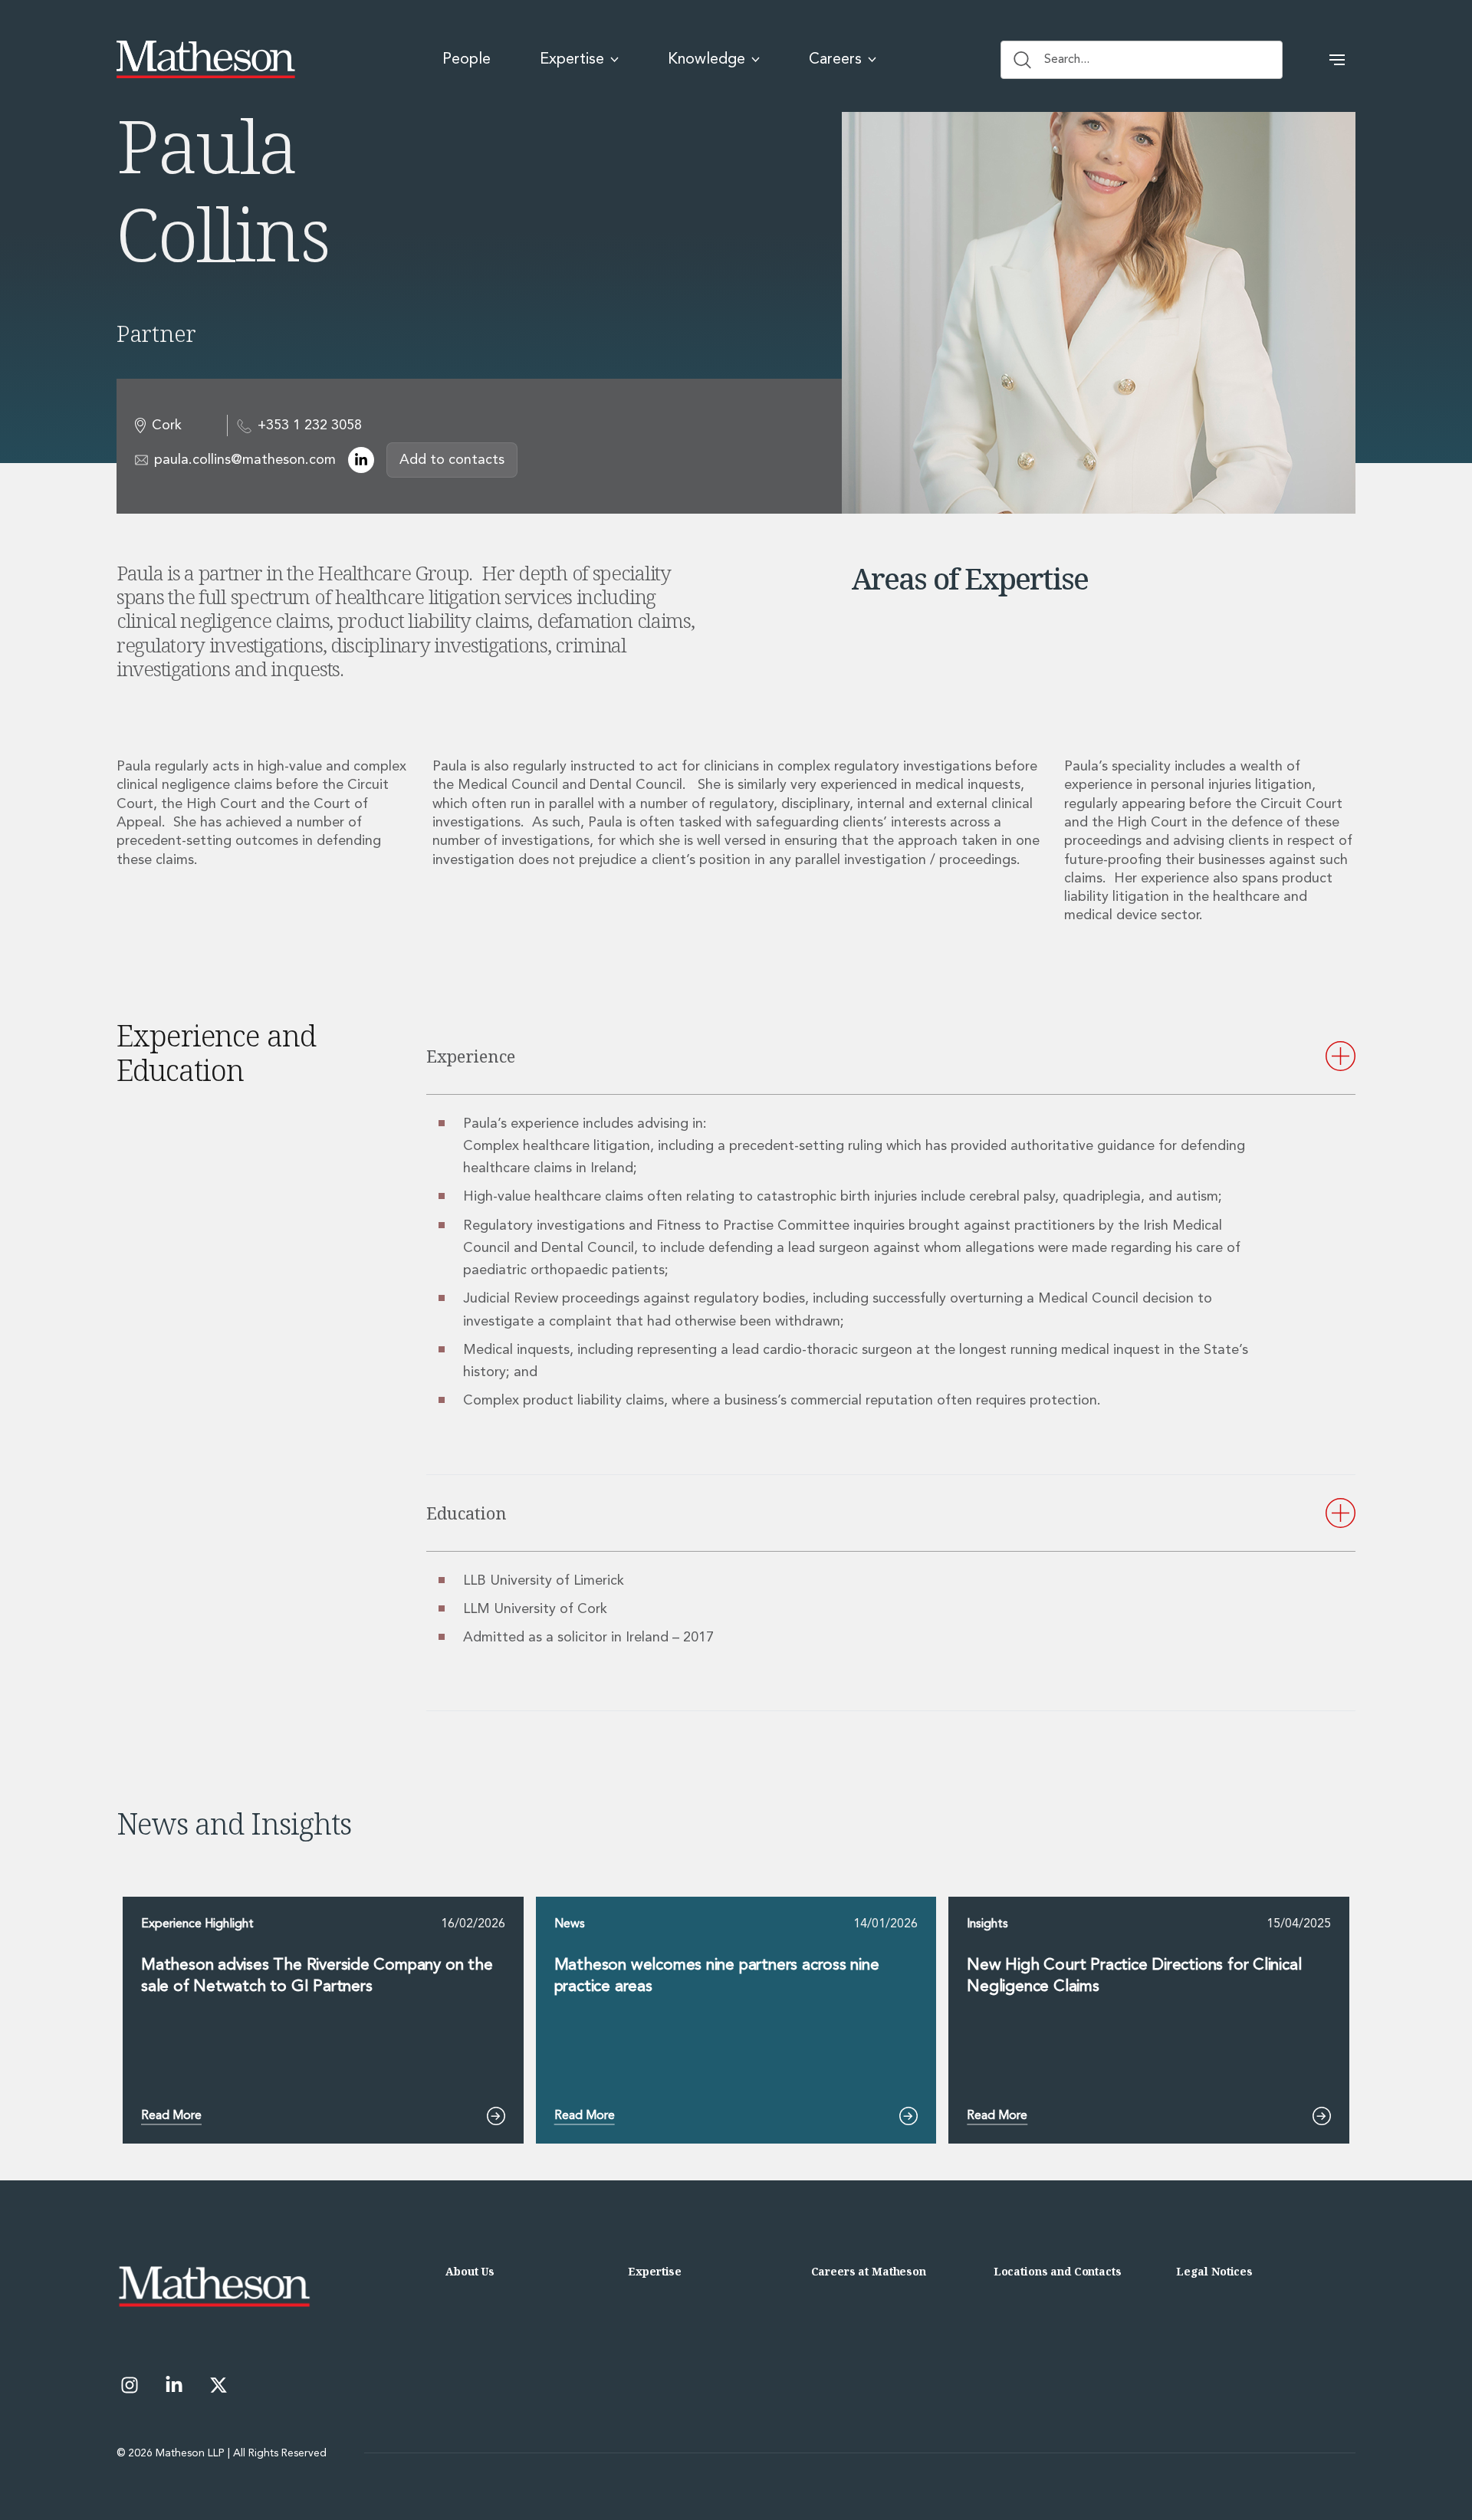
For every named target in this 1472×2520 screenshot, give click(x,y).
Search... (1067, 60)
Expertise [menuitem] (572, 60)
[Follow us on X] (219, 2385)
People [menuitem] (467, 60)
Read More (171, 2116)
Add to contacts (452, 460)
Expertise (655, 2271)
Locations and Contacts (1058, 2271)
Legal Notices (1214, 2271)
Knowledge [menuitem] (706, 60)
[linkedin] (361, 460)
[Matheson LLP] (206, 60)
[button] (1337, 60)
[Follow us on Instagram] (130, 2385)
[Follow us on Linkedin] (174, 2385)
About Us (470, 2271)
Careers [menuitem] (835, 60)
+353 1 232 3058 (310, 425)
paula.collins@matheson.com (245, 460)
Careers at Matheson (869, 2271)
